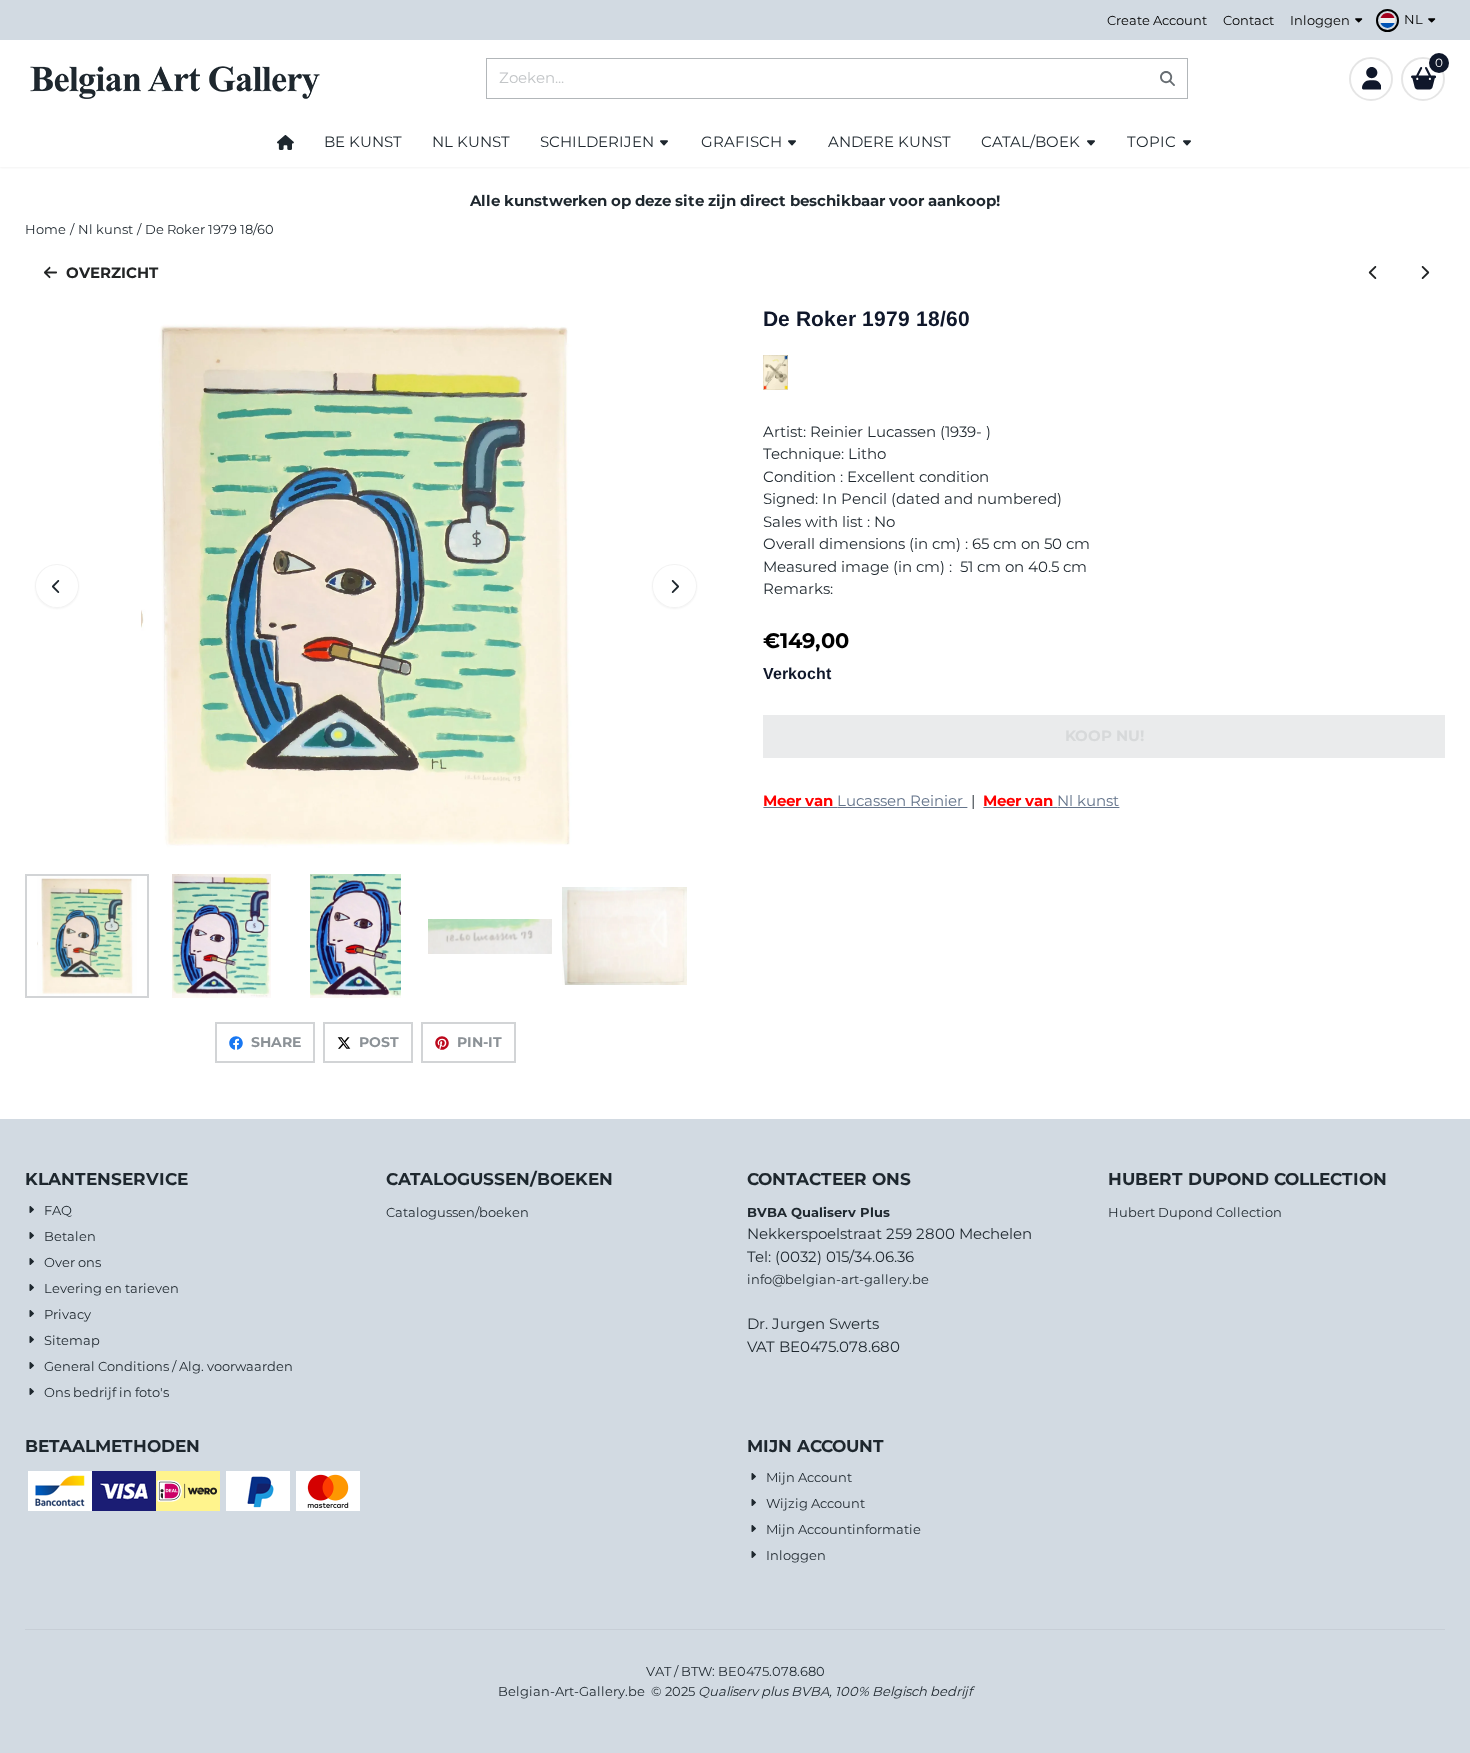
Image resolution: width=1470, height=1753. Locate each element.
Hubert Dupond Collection (1195, 1212)
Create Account (1157, 20)
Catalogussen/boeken (457, 1212)
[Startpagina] (285, 142)
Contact (1248, 20)
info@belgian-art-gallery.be (838, 1279)
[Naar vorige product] (1373, 273)
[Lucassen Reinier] (775, 384)
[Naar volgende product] (1424, 273)
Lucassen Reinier (865, 800)
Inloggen (1320, 20)
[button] (1408, 20)
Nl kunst (1051, 800)
